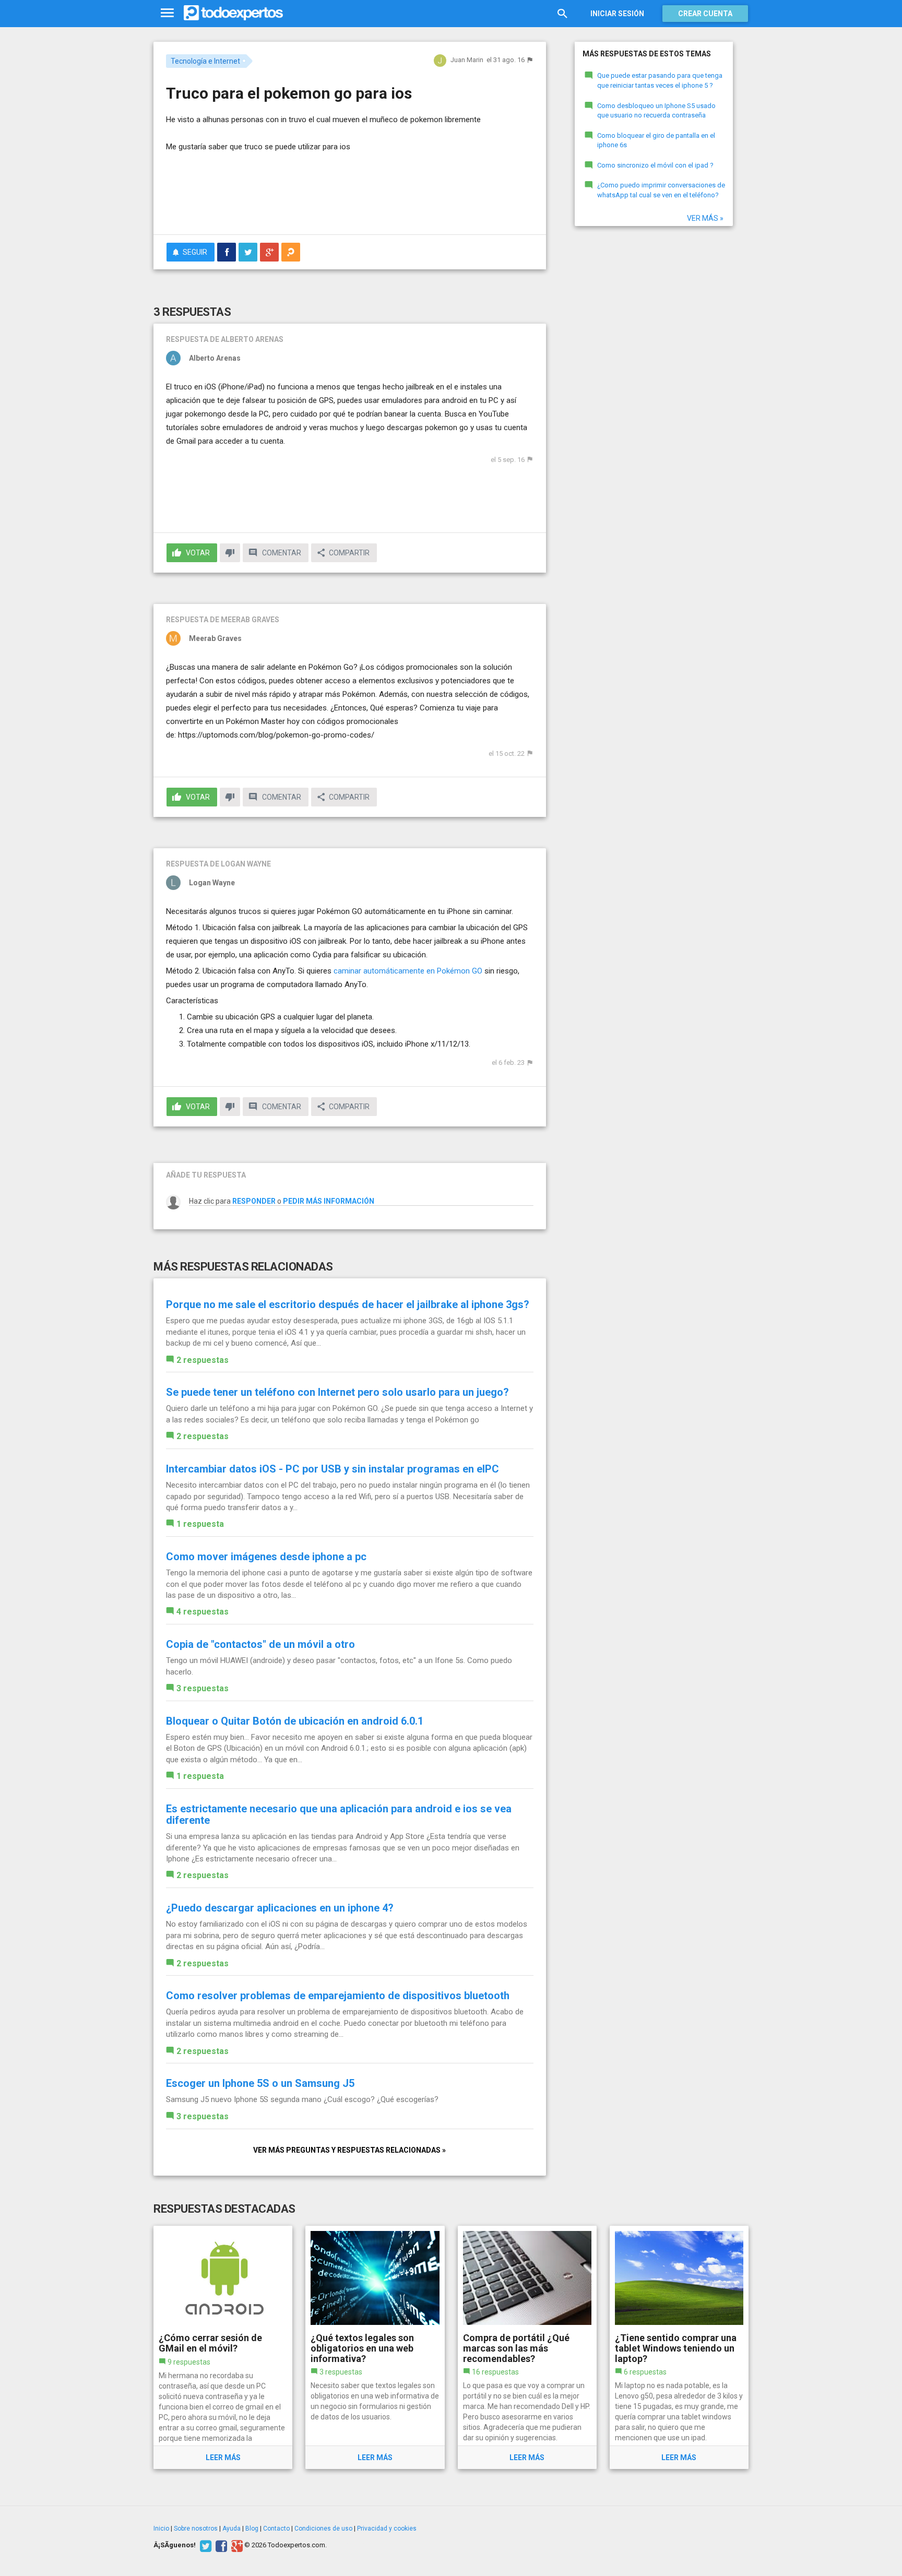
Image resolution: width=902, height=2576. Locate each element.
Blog (252, 2528)
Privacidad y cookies (387, 2528)
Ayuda (232, 2528)
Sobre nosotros (196, 2528)
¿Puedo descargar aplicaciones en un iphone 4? (280, 1908)
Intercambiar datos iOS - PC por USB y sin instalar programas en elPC (333, 1469)
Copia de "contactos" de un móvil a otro (260, 1644)
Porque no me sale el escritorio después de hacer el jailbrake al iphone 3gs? (348, 1304)
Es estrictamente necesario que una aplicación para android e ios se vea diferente (339, 1814)
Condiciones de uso (323, 2528)
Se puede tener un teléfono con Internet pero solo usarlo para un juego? (337, 1392)
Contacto (276, 2528)
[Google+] (236, 2545)
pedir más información (329, 1201)
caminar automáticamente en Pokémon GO (408, 971)
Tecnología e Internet (205, 61)
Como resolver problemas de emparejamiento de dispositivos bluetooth (338, 1996)
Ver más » (705, 218)
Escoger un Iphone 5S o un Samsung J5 (260, 2083)
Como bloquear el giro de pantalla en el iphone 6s (656, 140)
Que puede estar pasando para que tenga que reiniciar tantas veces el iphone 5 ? (660, 80)
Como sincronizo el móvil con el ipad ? (655, 165)
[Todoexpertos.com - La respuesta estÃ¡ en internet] (233, 13)
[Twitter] (204, 2545)
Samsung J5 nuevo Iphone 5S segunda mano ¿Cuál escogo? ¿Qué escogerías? (302, 2099)
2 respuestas (203, 1360)
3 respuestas (203, 1688)
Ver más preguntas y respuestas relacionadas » (349, 2150)
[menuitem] (227, 252)
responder (254, 1201)
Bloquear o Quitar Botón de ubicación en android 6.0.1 (295, 1721)
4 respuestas (203, 1612)
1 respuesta (200, 1524)
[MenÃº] (167, 13)
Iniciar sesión (617, 14)
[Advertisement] (350, 198)
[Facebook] (220, 2545)
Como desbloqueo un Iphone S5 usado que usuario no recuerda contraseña (656, 111)
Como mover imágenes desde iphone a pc (266, 1557)
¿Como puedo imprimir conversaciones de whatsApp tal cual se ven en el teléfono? (661, 190)
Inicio (161, 2528)
